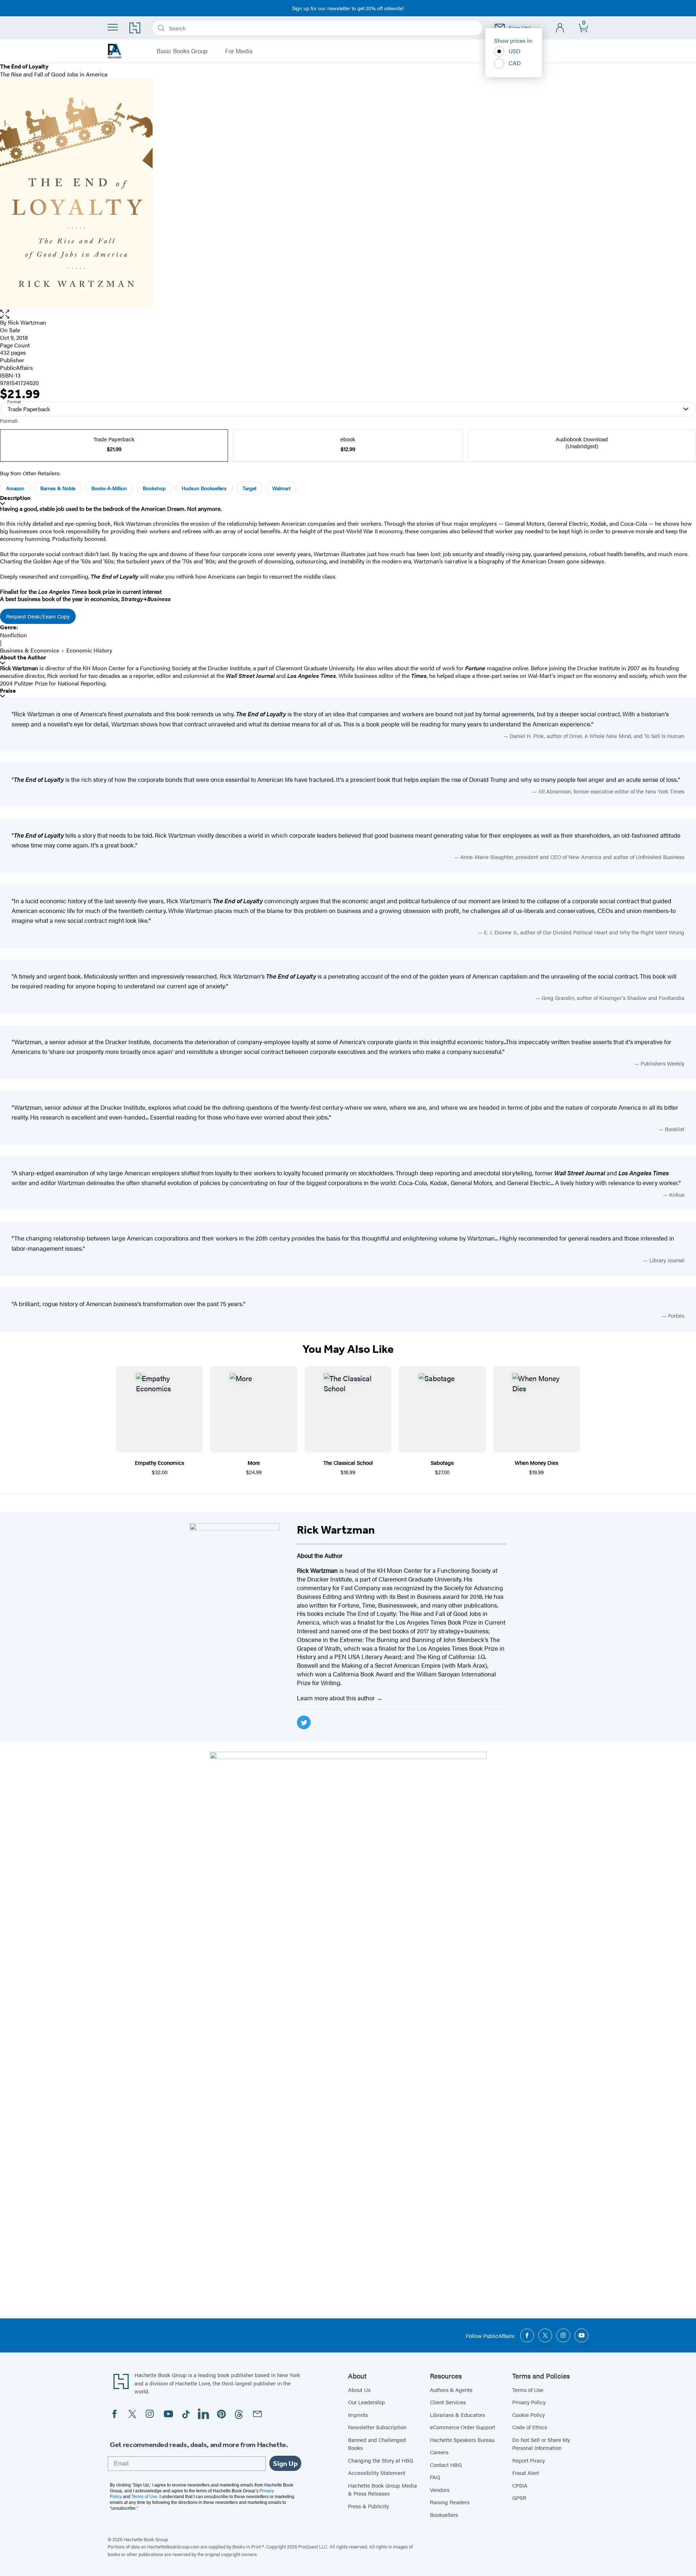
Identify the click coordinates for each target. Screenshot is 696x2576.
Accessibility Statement (377, 2473)
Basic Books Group (182, 51)
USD (515, 51)
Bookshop (154, 488)
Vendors (440, 2490)
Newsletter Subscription (377, 2427)
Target (249, 488)
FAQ (435, 2477)
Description (15, 498)
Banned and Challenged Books (377, 2444)
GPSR (519, 2498)
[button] (348, 314)
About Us (359, 2390)
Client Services (448, 2402)
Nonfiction (13, 635)
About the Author (23, 657)
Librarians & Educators (457, 2415)
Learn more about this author (337, 1698)
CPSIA (520, 2485)
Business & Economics (30, 650)
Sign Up (285, 2463)
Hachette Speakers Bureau (462, 2440)
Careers (439, 2452)
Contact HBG (446, 2465)
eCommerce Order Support (463, 2427)
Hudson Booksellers (204, 488)
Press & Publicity (368, 2506)
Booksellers (444, 2515)
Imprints (358, 2415)
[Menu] (113, 27)
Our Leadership (366, 2402)
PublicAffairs (16, 368)
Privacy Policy (529, 2402)
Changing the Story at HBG (381, 2460)
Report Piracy (529, 2460)
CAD (515, 63)
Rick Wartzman (27, 322)
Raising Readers (450, 2502)
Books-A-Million (109, 488)
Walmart (281, 488)
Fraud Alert (526, 2473)
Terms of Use (528, 2390)
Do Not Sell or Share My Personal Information (541, 2444)
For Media (239, 51)
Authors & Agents (451, 2390)
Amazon (15, 488)
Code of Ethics (530, 2427)
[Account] (560, 28)
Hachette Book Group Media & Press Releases (382, 2489)
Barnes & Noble (58, 488)
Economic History (89, 650)
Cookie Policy (529, 2415)
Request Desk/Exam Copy (38, 616)
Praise (8, 691)
